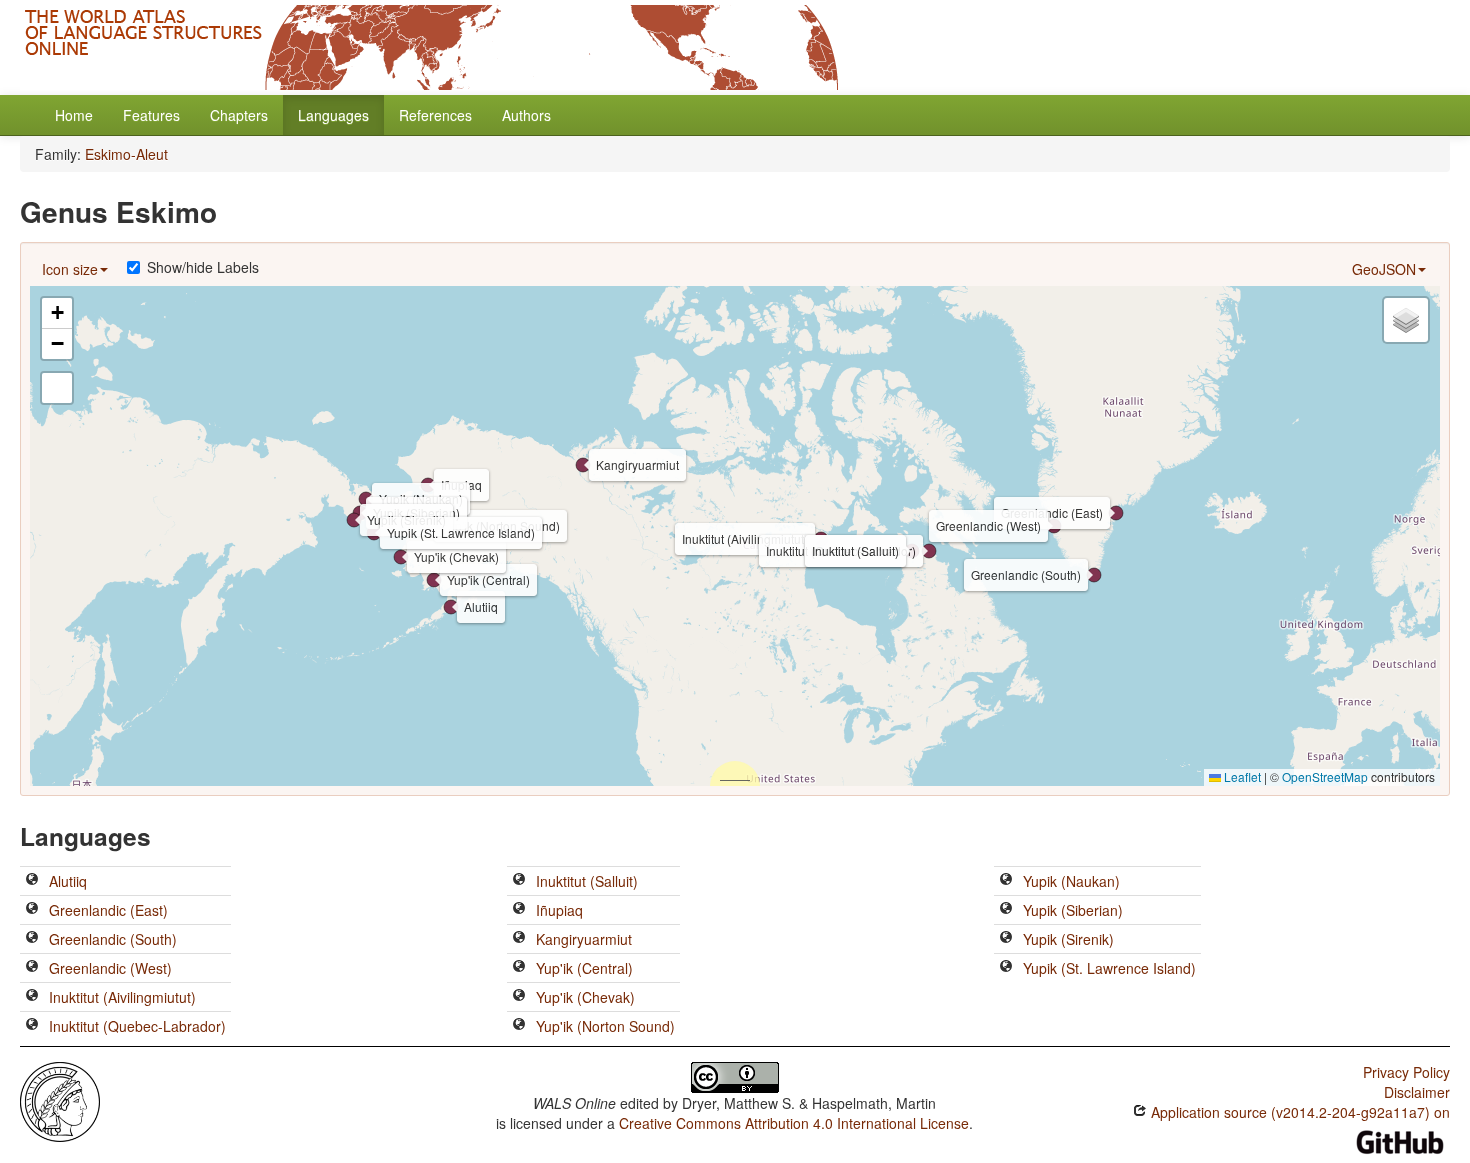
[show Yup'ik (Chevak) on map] (519, 997)
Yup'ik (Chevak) (585, 997)
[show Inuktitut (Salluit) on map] (519, 881)
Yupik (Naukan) (1071, 881)
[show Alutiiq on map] (32, 881)
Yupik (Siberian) (1073, 910)
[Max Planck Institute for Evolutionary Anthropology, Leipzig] (60, 1100)
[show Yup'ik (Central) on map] (519, 968)
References (435, 115)
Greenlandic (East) (108, 910)
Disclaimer (1417, 1092)
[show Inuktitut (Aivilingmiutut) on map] (32, 997)
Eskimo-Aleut (126, 154)
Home (74, 115)
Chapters (239, 115)
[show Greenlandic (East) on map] (32, 910)
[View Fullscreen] (57, 388)
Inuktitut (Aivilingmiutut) (122, 997)
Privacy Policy (1406, 1072)
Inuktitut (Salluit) (587, 881)
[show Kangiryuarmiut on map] (519, 939)
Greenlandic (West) (110, 968)
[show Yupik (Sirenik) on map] (1006, 939)
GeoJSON (1384, 269)
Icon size (70, 269)
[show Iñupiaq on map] (519, 910)
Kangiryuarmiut (584, 939)
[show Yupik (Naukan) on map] (1006, 881)
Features (151, 115)
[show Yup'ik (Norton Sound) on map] (519, 1026)
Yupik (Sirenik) (1068, 939)
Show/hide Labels (203, 267)
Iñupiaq (559, 910)
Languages (333, 115)
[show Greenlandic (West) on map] (32, 968)
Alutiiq (68, 881)
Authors (526, 115)
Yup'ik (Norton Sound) (605, 1026)
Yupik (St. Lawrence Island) (1109, 968)
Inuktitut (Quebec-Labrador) (137, 1026)
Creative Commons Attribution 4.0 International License (794, 1123)
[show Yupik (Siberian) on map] (1006, 910)
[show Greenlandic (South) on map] (32, 939)
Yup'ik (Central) (584, 968)
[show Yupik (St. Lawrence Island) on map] (1006, 968)
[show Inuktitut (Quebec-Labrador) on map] (32, 1026)
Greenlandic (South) (113, 939)
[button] (451, 607)
